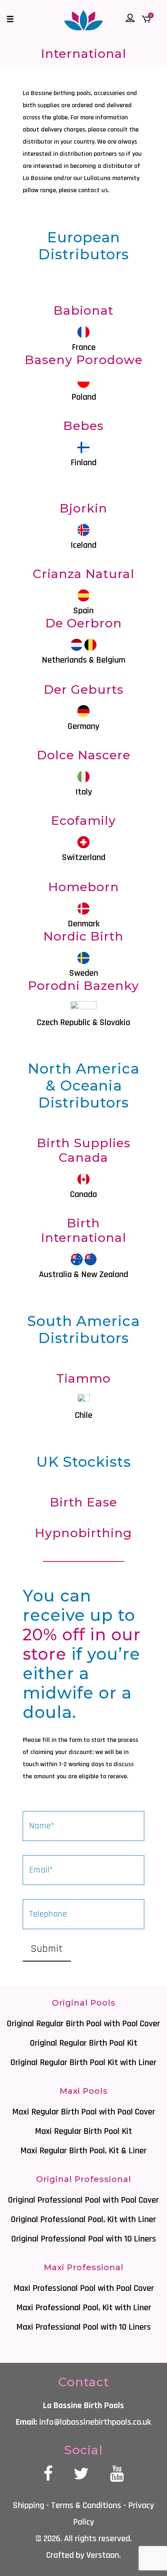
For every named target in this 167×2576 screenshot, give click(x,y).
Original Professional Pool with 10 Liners (84, 2239)
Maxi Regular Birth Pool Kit (83, 2131)
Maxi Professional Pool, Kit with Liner (84, 2308)
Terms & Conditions (86, 2506)
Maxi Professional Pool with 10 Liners (83, 2327)
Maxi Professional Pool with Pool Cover (84, 2288)
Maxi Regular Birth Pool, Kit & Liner (83, 2151)
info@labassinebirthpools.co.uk (95, 2422)
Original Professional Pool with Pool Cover (83, 2200)
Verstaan (103, 2555)
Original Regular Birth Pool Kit (84, 2043)
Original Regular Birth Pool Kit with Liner (83, 2063)
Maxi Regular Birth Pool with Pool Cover (84, 2112)
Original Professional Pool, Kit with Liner (83, 2220)
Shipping (29, 2506)
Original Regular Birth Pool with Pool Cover (83, 2024)
